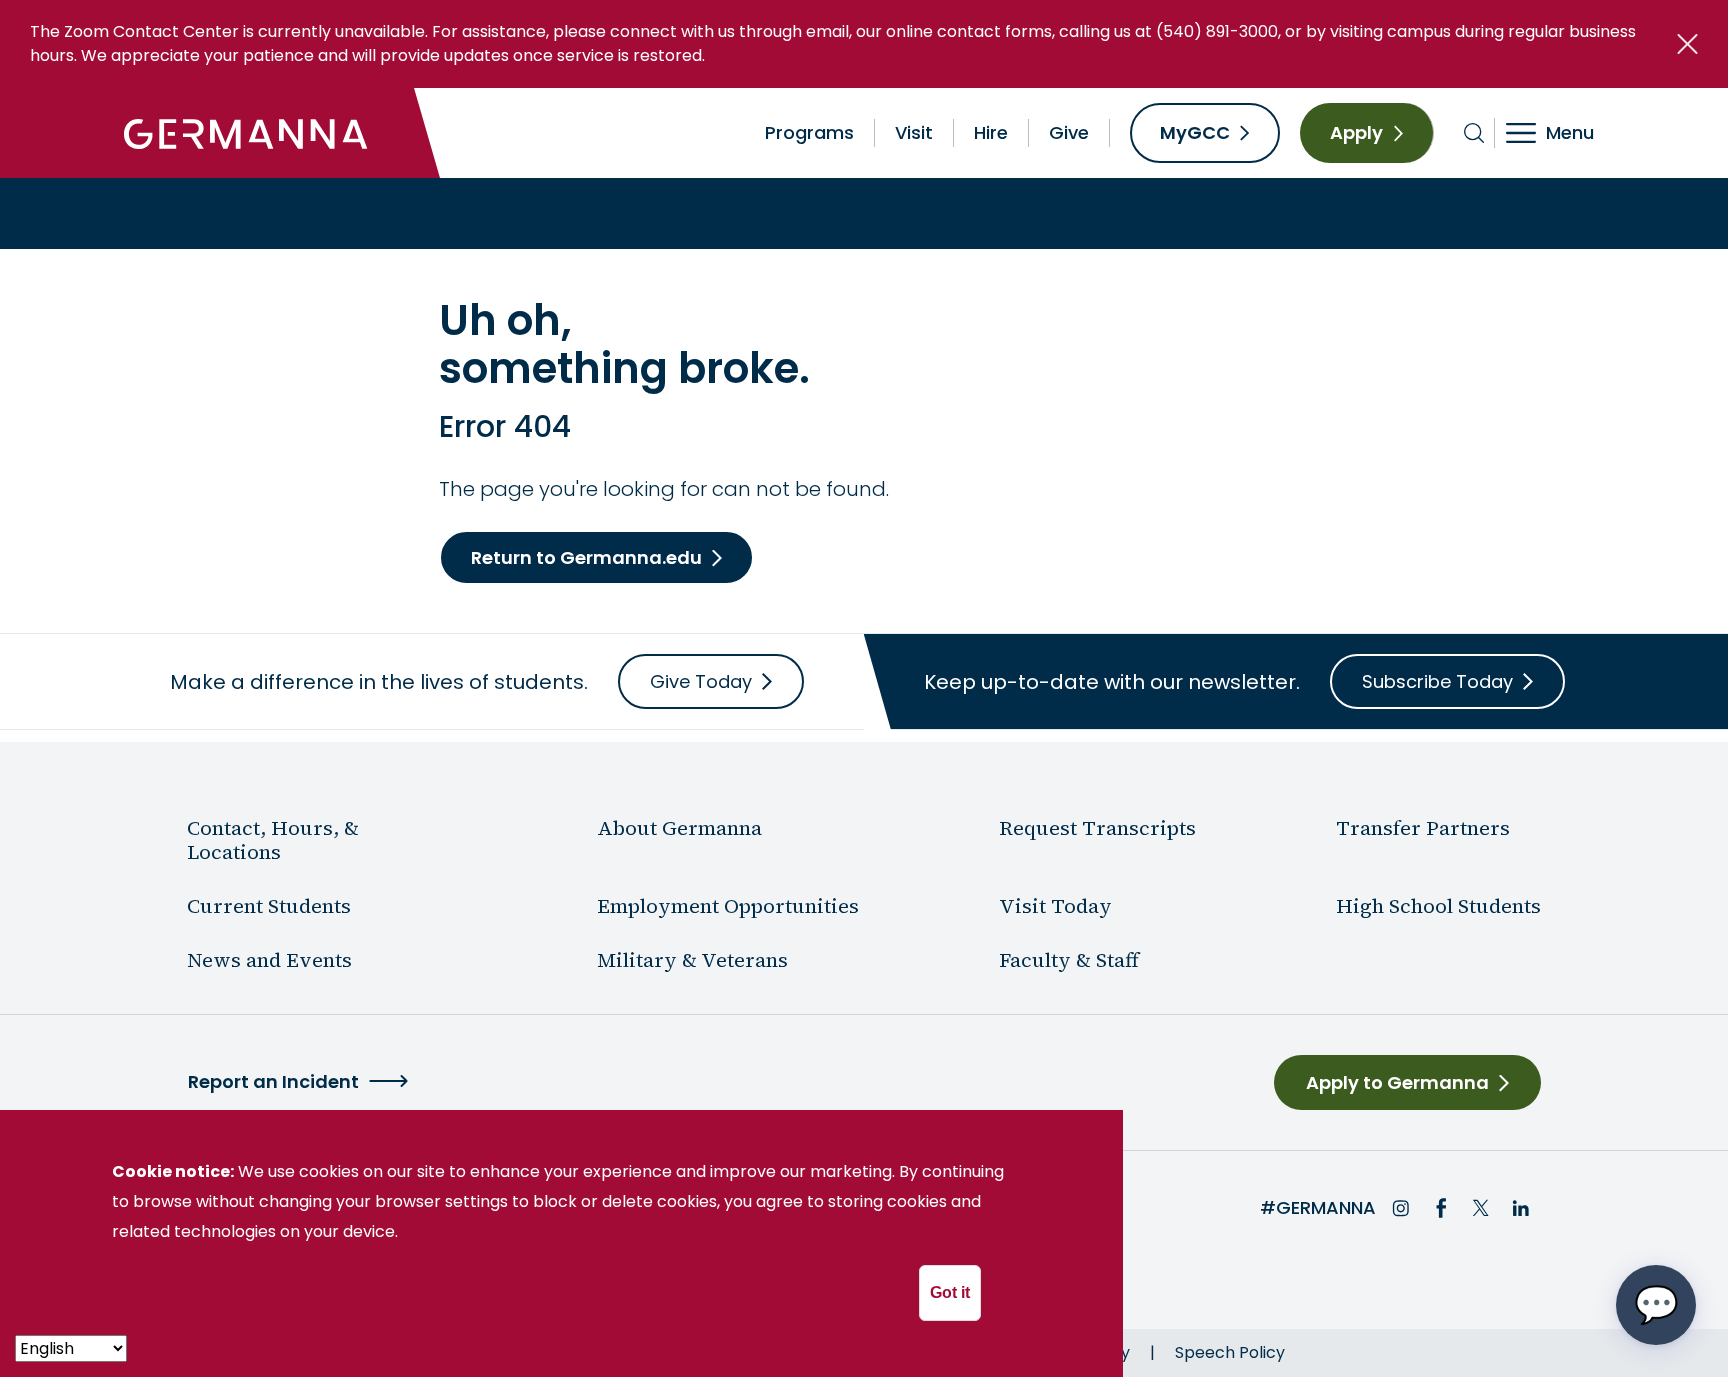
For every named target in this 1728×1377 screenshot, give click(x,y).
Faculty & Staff (1069, 960)
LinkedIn (1521, 1208)
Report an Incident (273, 1081)
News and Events (269, 960)
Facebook (1441, 1208)
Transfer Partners (1423, 828)
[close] (1687, 44)
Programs (809, 132)
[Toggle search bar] (1474, 133)
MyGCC (1195, 132)
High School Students (1438, 906)
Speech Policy (1230, 1352)
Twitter (1481, 1208)
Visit (914, 132)
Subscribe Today (1437, 681)
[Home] (246, 133)
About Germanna (679, 828)
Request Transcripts (1097, 828)
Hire (991, 132)
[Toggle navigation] (1563, 133)
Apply (1356, 132)
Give (1069, 132)
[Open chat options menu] (1656, 1305)
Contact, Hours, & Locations (273, 840)
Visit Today (1055, 906)
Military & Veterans (692, 960)
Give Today (701, 681)
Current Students (269, 906)
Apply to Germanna (1397, 1082)
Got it (950, 1292)
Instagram (1401, 1208)
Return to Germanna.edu (586, 557)
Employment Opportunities (728, 906)
